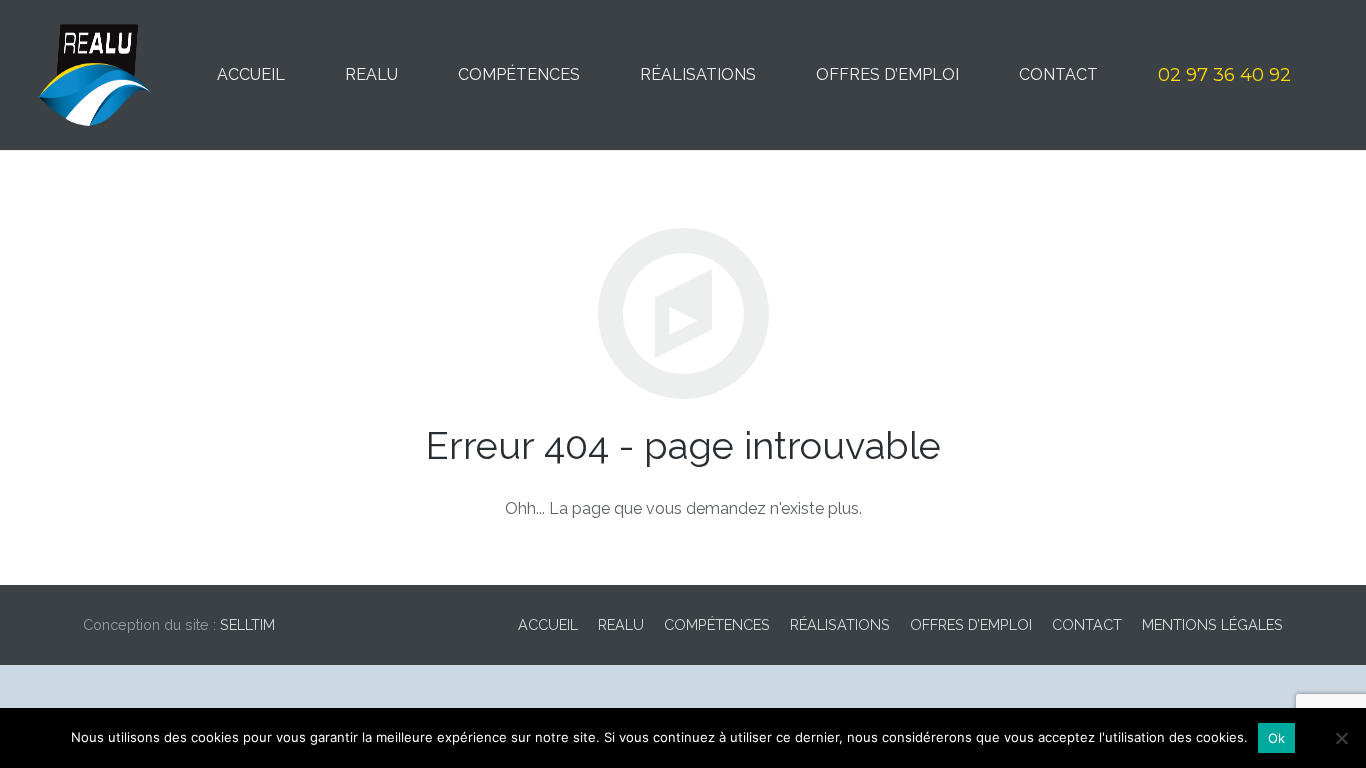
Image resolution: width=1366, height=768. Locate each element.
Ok (1277, 738)
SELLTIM (247, 624)
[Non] (1341, 738)
